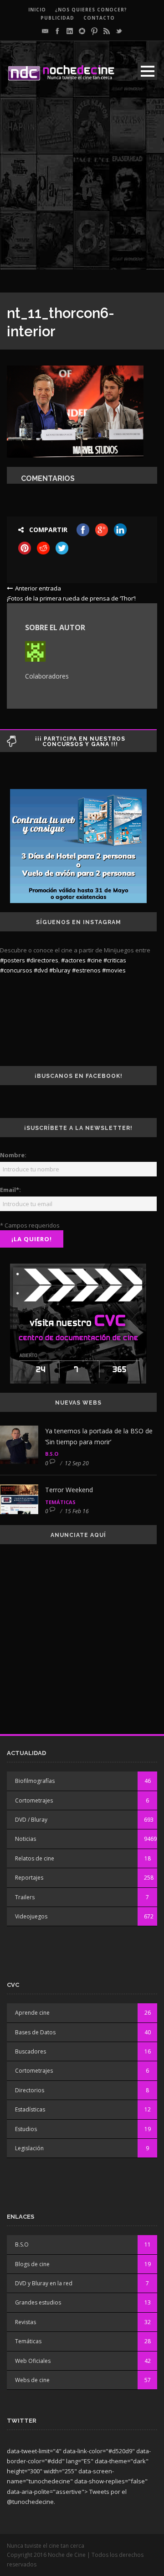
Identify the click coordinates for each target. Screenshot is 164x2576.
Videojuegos (31, 1916)
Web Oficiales (33, 2361)
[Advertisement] (82, 188)
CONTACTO (99, 18)
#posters (13, 960)
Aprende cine (32, 2013)
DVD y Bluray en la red (44, 2283)
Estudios (26, 2129)
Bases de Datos (35, 2032)
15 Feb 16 (77, 1511)
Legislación (29, 2148)
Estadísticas (30, 2109)
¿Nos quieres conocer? (91, 10)
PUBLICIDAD (57, 18)
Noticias (26, 1839)
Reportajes (29, 1878)
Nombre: (13, 1155)
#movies (114, 970)
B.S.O (52, 1454)
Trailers (25, 1897)
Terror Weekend (69, 1490)
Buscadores (31, 2051)
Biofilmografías (35, 1781)
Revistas (26, 2322)
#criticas (115, 960)
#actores (73, 960)
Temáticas (60, 1502)
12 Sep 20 (77, 1463)
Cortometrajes (34, 1800)
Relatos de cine (35, 1858)
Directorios (30, 2090)
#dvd (41, 970)
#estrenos (86, 970)
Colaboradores (47, 676)
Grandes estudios (38, 2302)
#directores (42, 960)
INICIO (37, 10)
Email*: (10, 1190)
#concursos (16, 970)
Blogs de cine (32, 2264)
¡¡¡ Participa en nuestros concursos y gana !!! (80, 742)
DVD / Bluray (31, 1820)
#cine (95, 960)
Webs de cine (32, 2380)
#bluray (60, 970)
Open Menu (147, 71)
